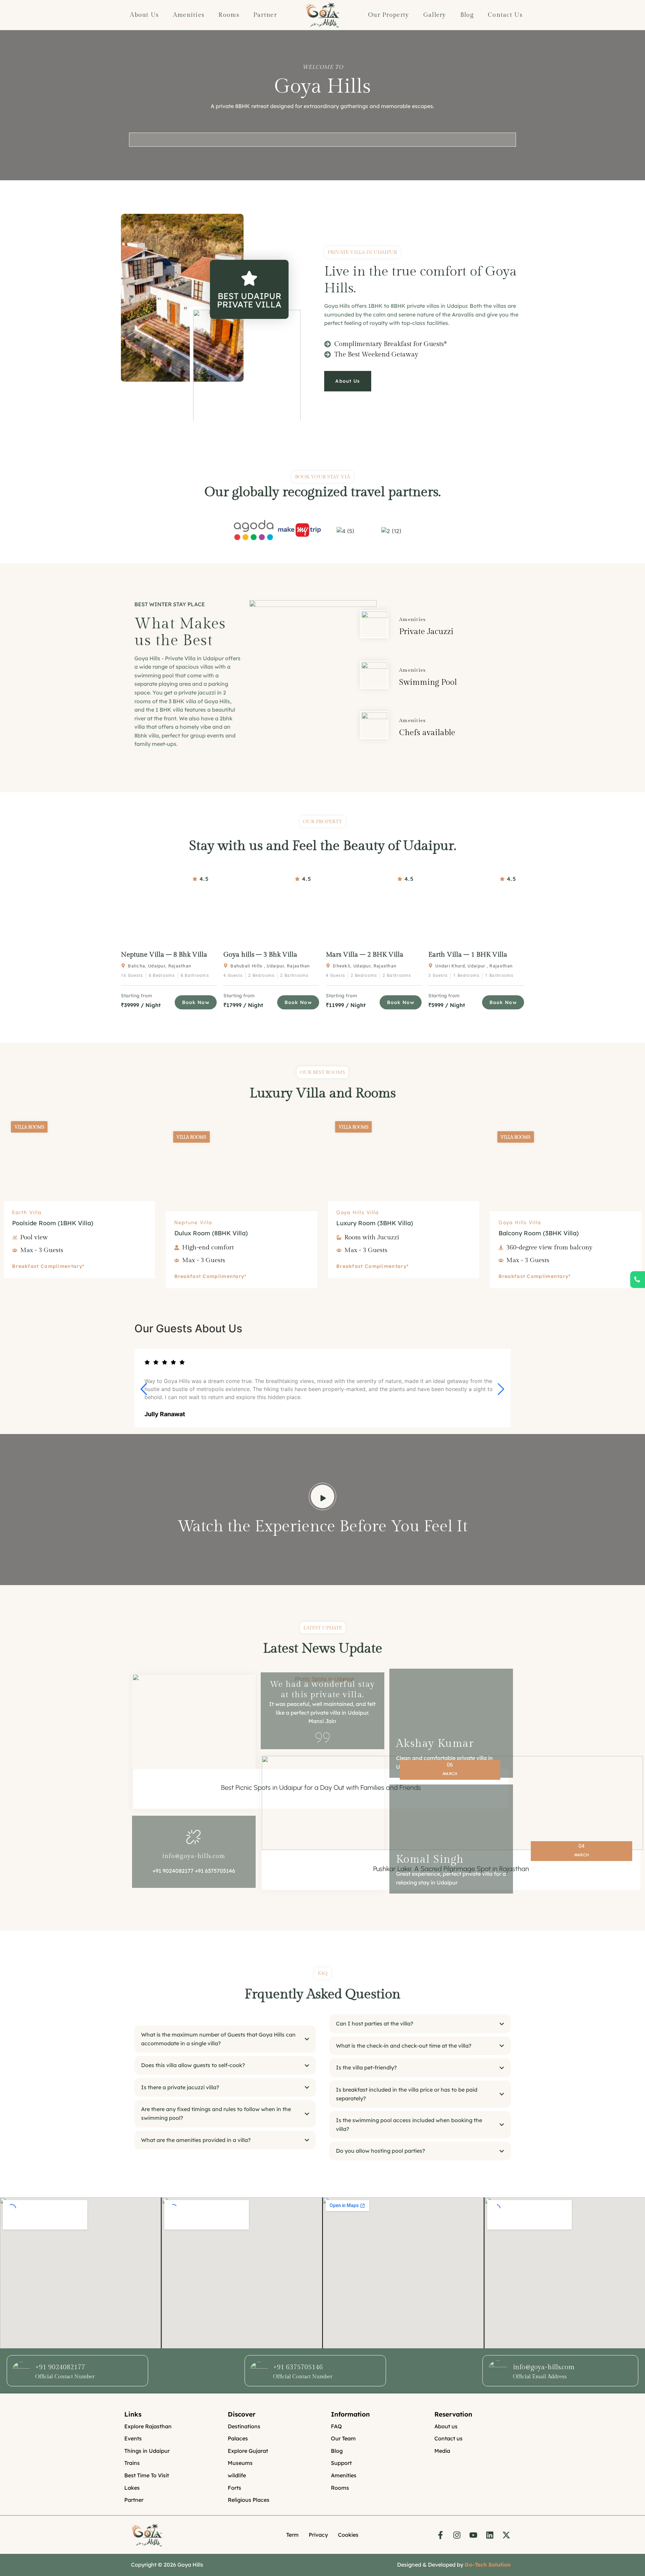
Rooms (229, 15)
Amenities (189, 15)
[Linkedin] (490, 2535)
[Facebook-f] (440, 2535)
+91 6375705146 (298, 2367)
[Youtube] (473, 2535)
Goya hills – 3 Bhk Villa (260, 955)
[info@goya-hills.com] (194, 1836)
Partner (265, 15)
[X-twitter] (506, 2535)
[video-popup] (322, 1496)
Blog (467, 15)
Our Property (389, 15)
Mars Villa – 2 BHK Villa (365, 955)
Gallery (435, 15)
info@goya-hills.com (194, 1856)
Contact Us (505, 15)
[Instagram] (457, 2535)
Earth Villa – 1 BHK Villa (468, 955)
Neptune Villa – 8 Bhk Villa (164, 955)
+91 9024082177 (60, 2367)
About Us (144, 15)
